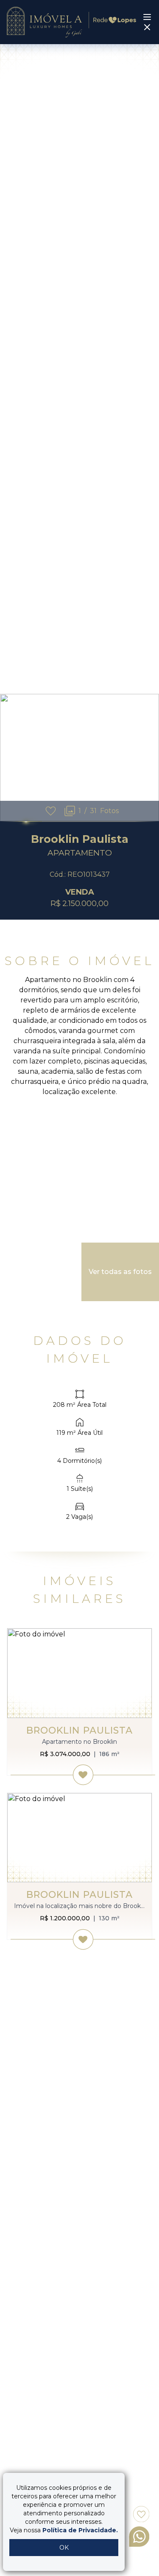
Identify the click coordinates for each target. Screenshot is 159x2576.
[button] (149, 758)
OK (64, 2548)
